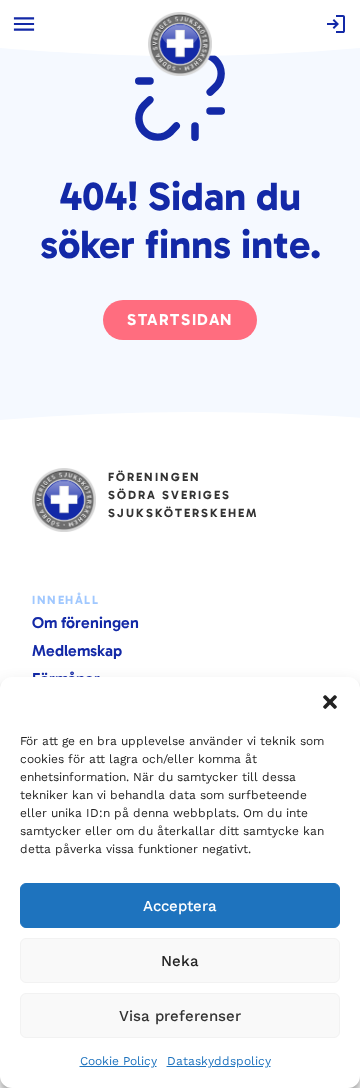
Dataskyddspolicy (219, 1061)
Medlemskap (77, 650)
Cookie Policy (118, 1061)
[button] (330, 702)
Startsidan (180, 319)
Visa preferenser (180, 1016)
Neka (180, 961)
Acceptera (180, 906)
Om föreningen (85, 622)
